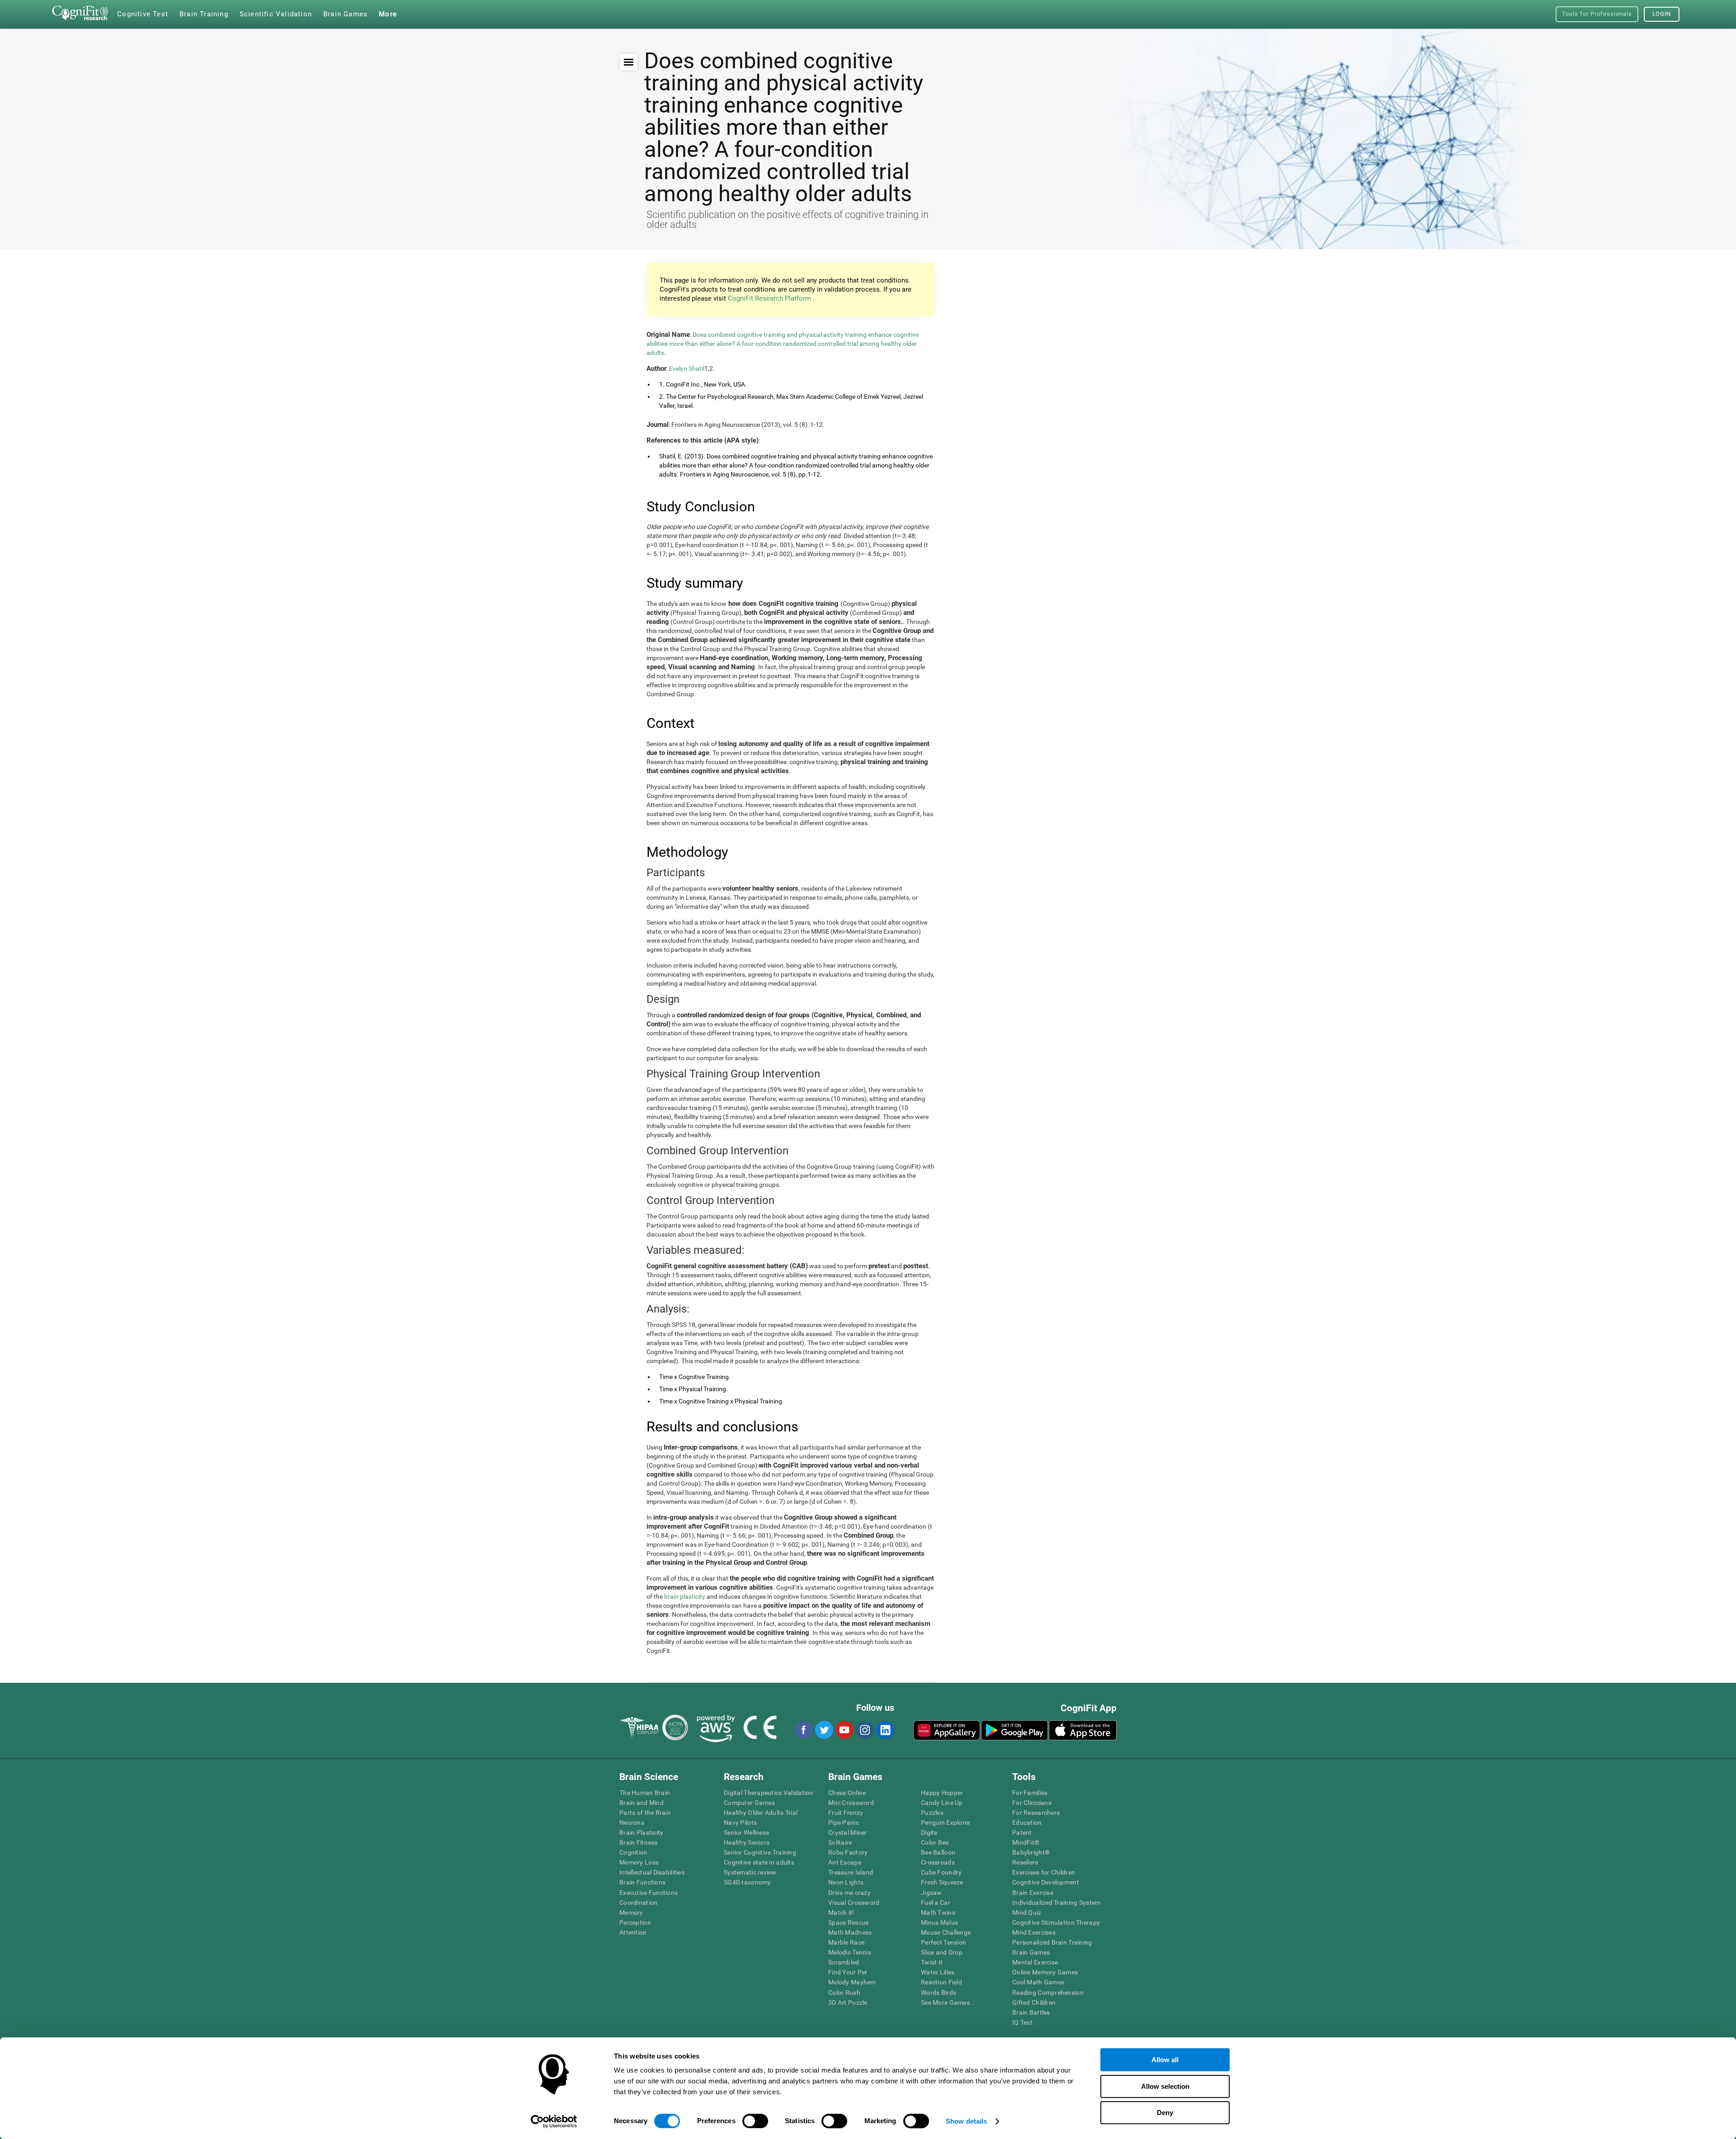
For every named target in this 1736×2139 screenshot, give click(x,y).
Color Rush (844, 1993)
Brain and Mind (642, 1803)
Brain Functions (642, 1882)
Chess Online (847, 1793)
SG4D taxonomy (748, 1882)
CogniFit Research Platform (769, 298)
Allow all (1165, 2060)
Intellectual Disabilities (652, 1872)
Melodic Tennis (850, 1952)
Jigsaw (932, 1893)
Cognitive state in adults (759, 1862)
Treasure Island (851, 1872)
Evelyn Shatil (687, 368)
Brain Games (1031, 1952)
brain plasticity (685, 1596)
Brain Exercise (1033, 1893)
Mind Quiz (1027, 1912)
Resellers (1025, 1862)
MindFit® (1026, 1842)
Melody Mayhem (852, 1982)
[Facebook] (803, 1730)
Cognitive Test (143, 14)
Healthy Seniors (747, 1842)
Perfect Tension (943, 1942)
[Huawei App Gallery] (947, 1730)
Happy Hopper (942, 1793)
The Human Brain (645, 1793)
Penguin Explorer (946, 1823)
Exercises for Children (1044, 1872)
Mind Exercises (1034, 1932)
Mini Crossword (851, 1803)
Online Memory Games (1045, 1972)
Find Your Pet (848, 1972)
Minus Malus (939, 1922)
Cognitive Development (1046, 1882)
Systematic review (750, 1872)
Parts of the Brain (645, 1813)
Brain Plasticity (641, 1832)
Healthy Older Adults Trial (761, 1813)
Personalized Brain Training (1052, 1942)
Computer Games (749, 1803)
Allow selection (1165, 2086)
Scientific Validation (276, 14)
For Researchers (1036, 1813)
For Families (1030, 1793)
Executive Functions (649, 1893)
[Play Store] (1014, 1730)
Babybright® (1031, 1852)
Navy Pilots (740, 1823)
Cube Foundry (941, 1872)
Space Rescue (848, 1922)
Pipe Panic (844, 1823)
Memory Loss (639, 1862)
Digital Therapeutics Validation (769, 1793)
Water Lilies (938, 1972)
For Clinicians (1032, 1803)
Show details (966, 2121)
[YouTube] (844, 1730)
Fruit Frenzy (846, 1813)
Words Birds (939, 1993)
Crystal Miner (848, 1832)
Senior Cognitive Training (760, 1852)
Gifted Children (1034, 2002)
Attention (633, 1932)
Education (1027, 1823)
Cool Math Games (1038, 1982)
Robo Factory (848, 1852)
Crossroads (938, 1862)
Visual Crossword (854, 1903)
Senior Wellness (746, 1832)
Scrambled (844, 1962)
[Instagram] (864, 1730)
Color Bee (935, 1842)
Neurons (632, 1823)
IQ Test (1022, 2022)
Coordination (638, 1903)
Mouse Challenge (946, 1932)
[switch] (755, 2121)
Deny (1165, 2113)
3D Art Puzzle (848, 2002)
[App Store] (1083, 1730)
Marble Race (846, 1942)
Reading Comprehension (1048, 1993)
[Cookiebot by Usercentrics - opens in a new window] (554, 2121)
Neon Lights (846, 1882)
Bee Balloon (938, 1852)
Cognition (634, 1852)
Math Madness (850, 1932)
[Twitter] (824, 1730)
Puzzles (932, 1813)
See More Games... (948, 2002)
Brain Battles (1031, 2012)
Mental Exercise (1035, 1962)
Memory (631, 1912)
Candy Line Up (942, 1803)
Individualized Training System (1056, 1903)
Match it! (841, 1912)
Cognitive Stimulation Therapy (1056, 1922)
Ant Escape (845, 1862)
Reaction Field (941, 1982)
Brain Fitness (639, 1842)
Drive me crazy (849, 1893)
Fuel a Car (936, 1903)
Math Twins (938, 1912)
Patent (1022, 1832)
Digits (929, 1832)
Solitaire (840, 1842)
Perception (635, 1922)
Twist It (932, 1962)
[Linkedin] (885, 1730)
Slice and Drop (942, 1952)
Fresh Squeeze (942, 1882)
